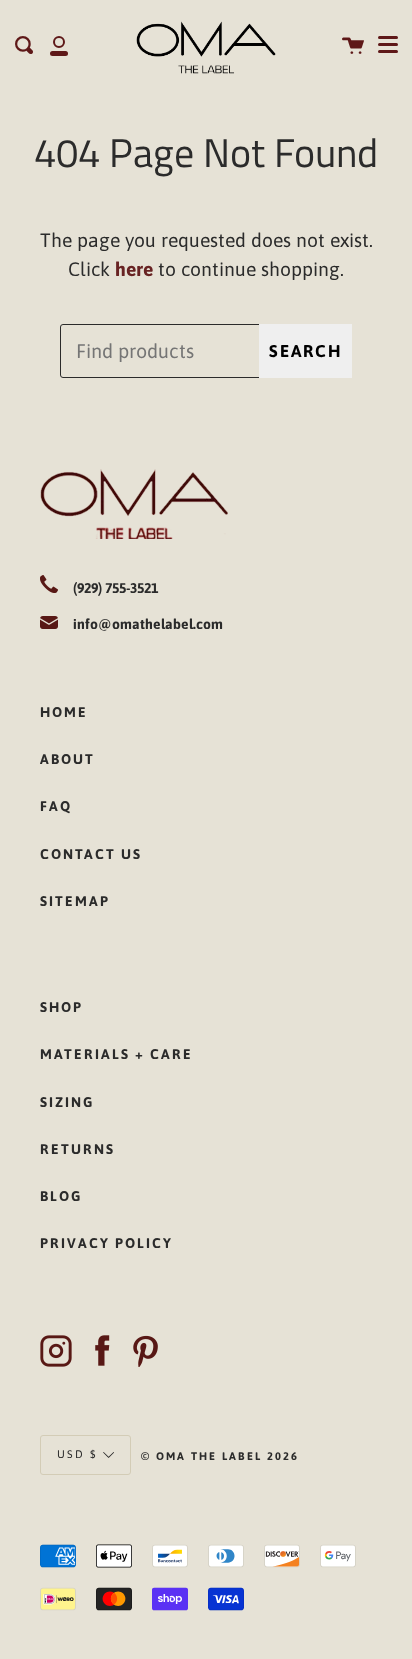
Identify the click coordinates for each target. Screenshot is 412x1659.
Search (305, 351)
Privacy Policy (106, 1243)
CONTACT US (91, 854)
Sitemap (75, 901)
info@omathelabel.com (148, 624)
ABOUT (67, 759)
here (134, 269)
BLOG (61, 1196)
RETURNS (77, 1149)
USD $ (77, 1453)
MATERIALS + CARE (116, 1054)
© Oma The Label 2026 (220, 1456)
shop (61, 1007)
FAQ (56, 806)
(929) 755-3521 (115, 588)
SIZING (67, 1102)
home (64, 712)
